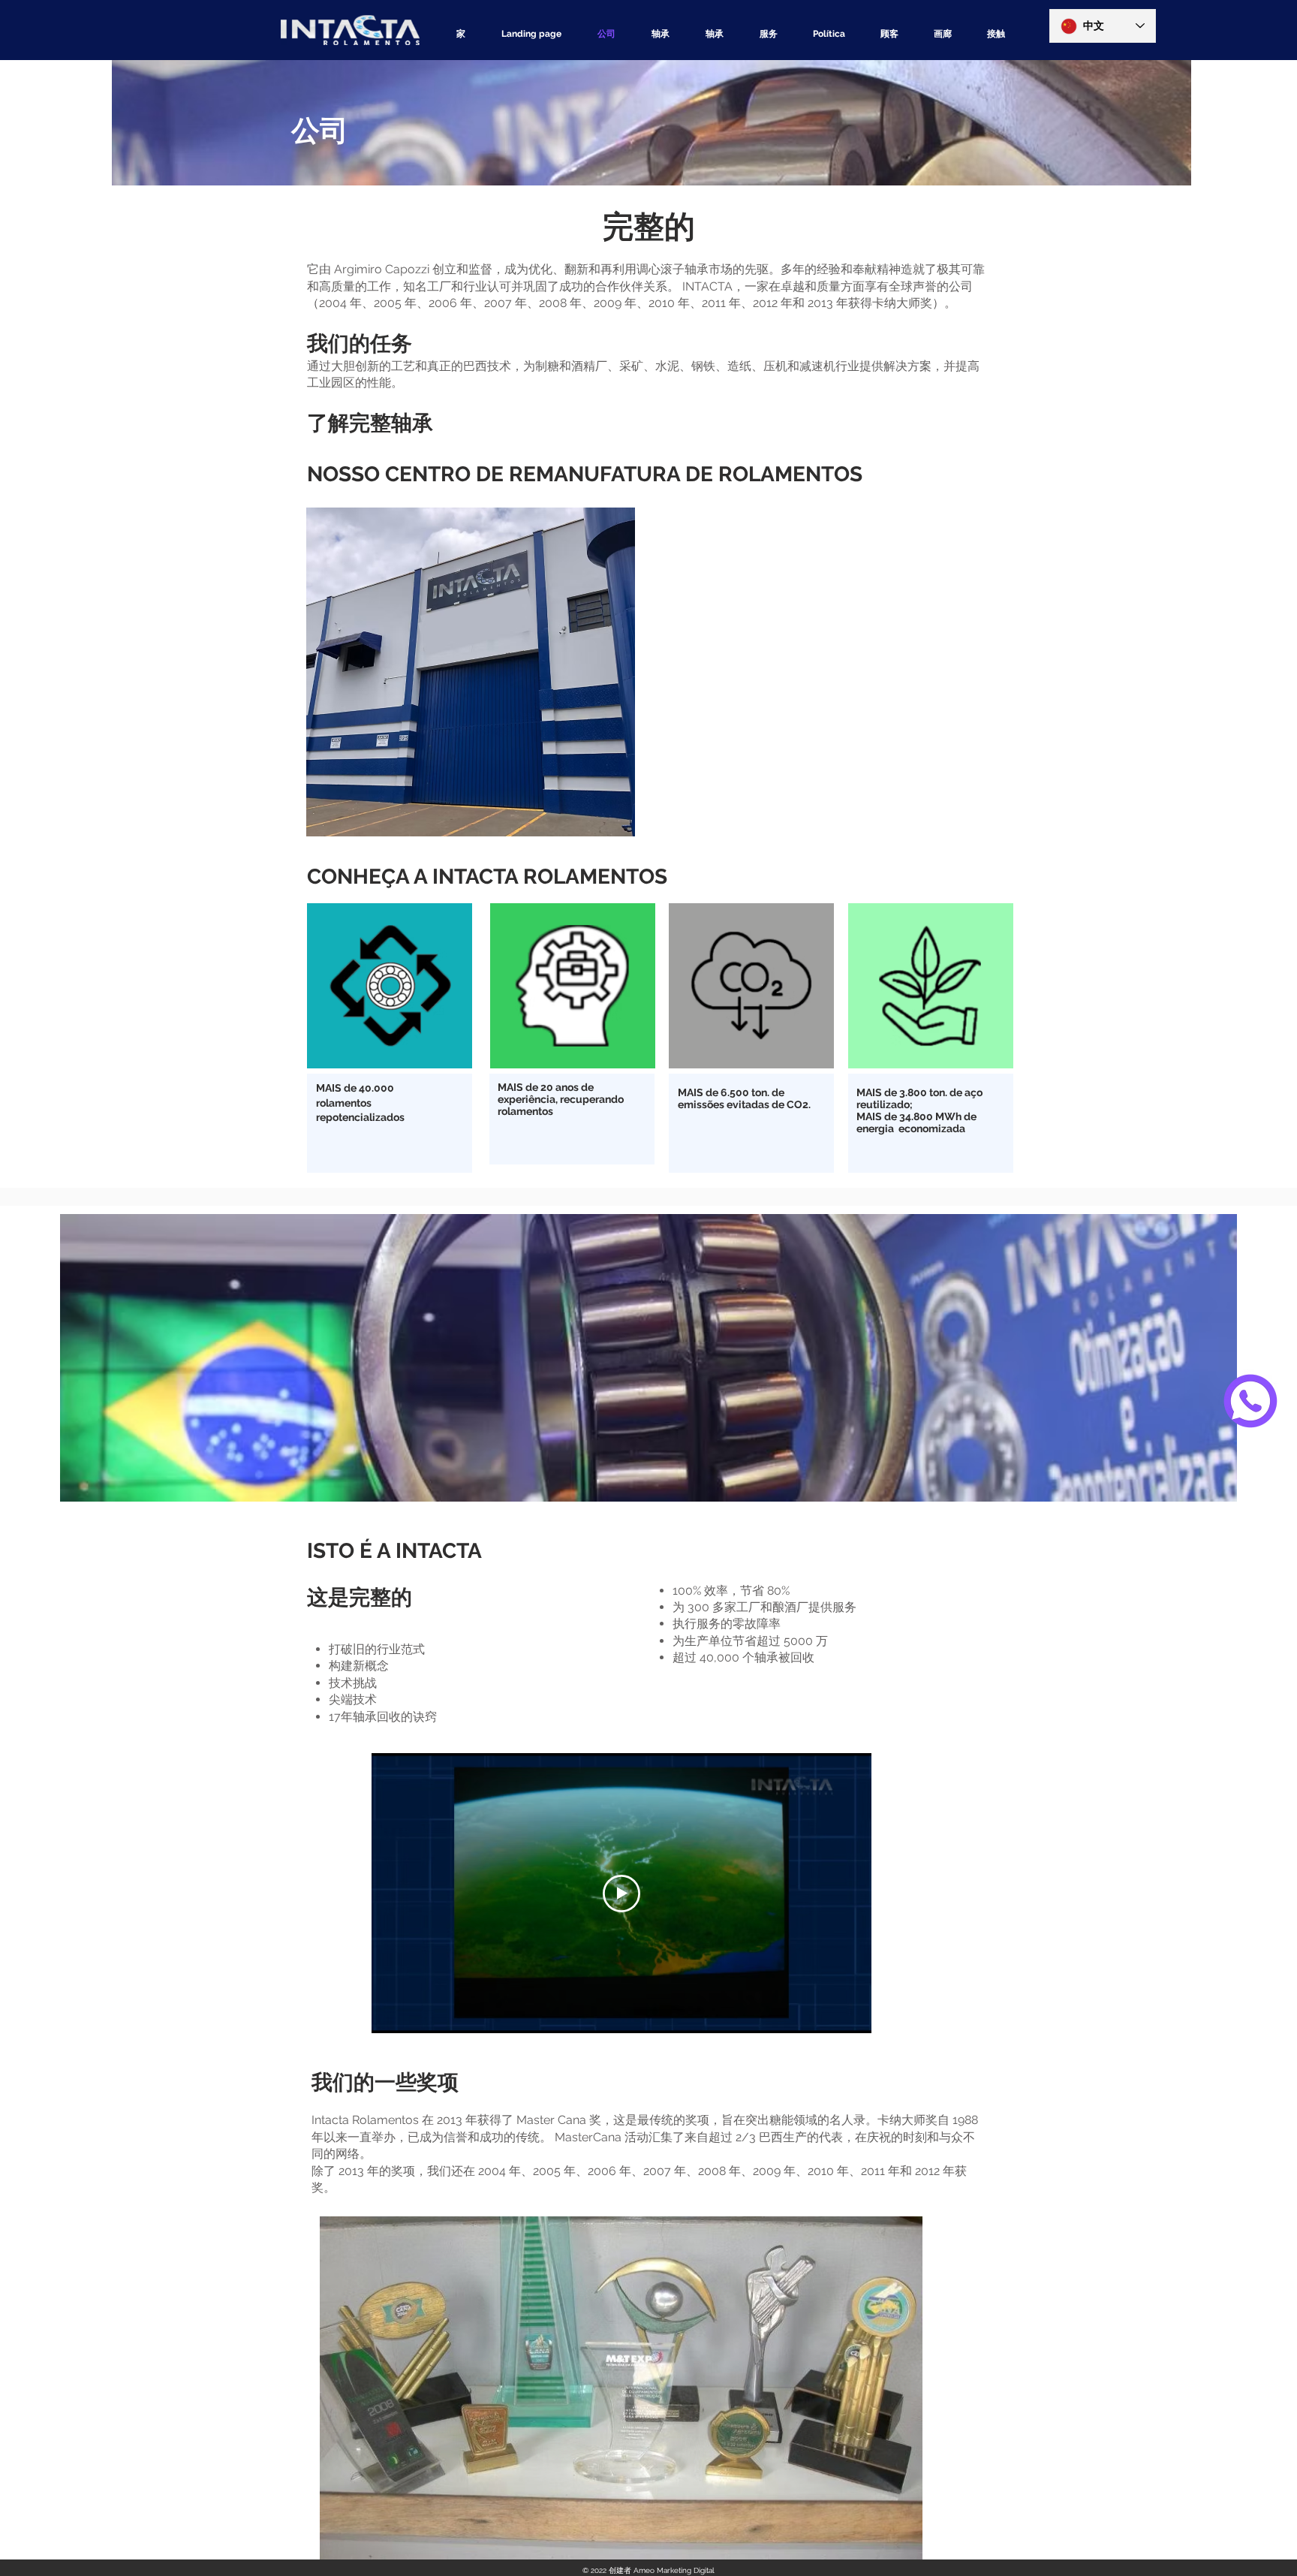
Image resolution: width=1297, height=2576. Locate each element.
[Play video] (621, 1894)
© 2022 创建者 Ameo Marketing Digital (648, 2570)
